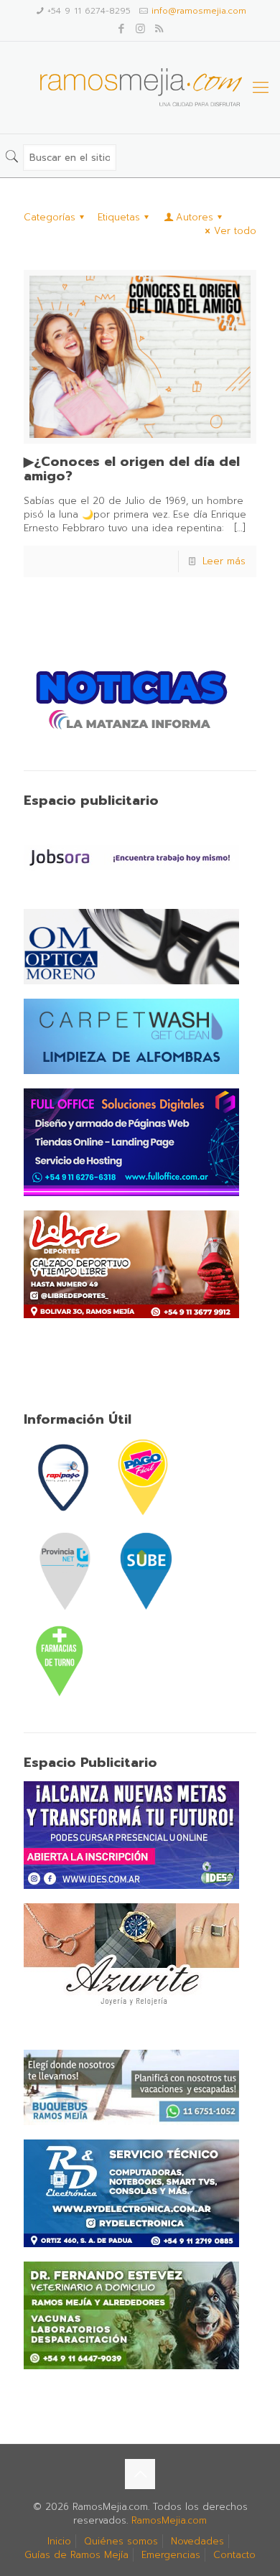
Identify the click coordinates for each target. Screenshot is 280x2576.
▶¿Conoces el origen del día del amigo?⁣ (132, 469)
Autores (195, 217)
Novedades (197, 2541)
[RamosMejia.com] (140, 88)
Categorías (50, 217)
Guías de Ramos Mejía (76, 2555)
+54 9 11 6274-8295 (89, 11)
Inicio (59, 2541)
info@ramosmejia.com (199, 11)
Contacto (234, 2555)
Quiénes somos (121, 2541)
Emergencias (171, 2555)
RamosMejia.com (169, 2520)
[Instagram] (140, 29)
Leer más (224, 561)
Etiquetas (119, 217)
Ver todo (235, 231)
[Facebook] (122, 29)
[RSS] (159, 29)
